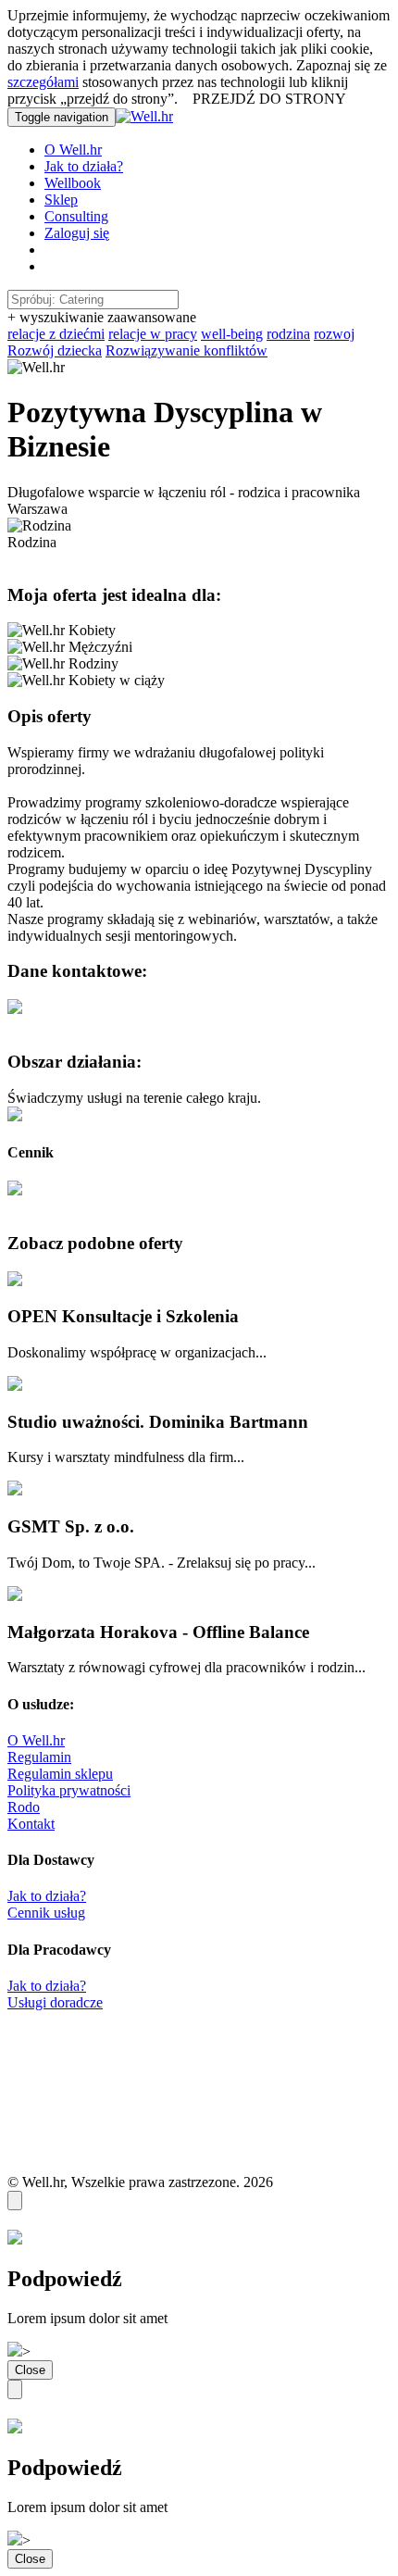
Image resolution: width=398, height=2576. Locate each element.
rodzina (288, 334)
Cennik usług (46, 1913)
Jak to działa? (84, 166)
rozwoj (334, 334)
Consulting (76, 216)
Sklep (61, 200)
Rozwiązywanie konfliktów (187, 350)
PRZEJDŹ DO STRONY (269, 99)
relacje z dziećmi (56, 334)
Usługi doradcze (55, 2002)
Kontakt (31, 1824)
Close (30, 2370)
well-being (232, 334)
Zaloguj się (77, 233)
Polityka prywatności (69, 1790)
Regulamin (39, 1757)
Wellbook (73, 183)
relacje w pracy (153, 334)
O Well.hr (73, 150)
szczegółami (43, 82)
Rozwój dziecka (55, 350)
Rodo (24, 1807)
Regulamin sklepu (60, 1774)
